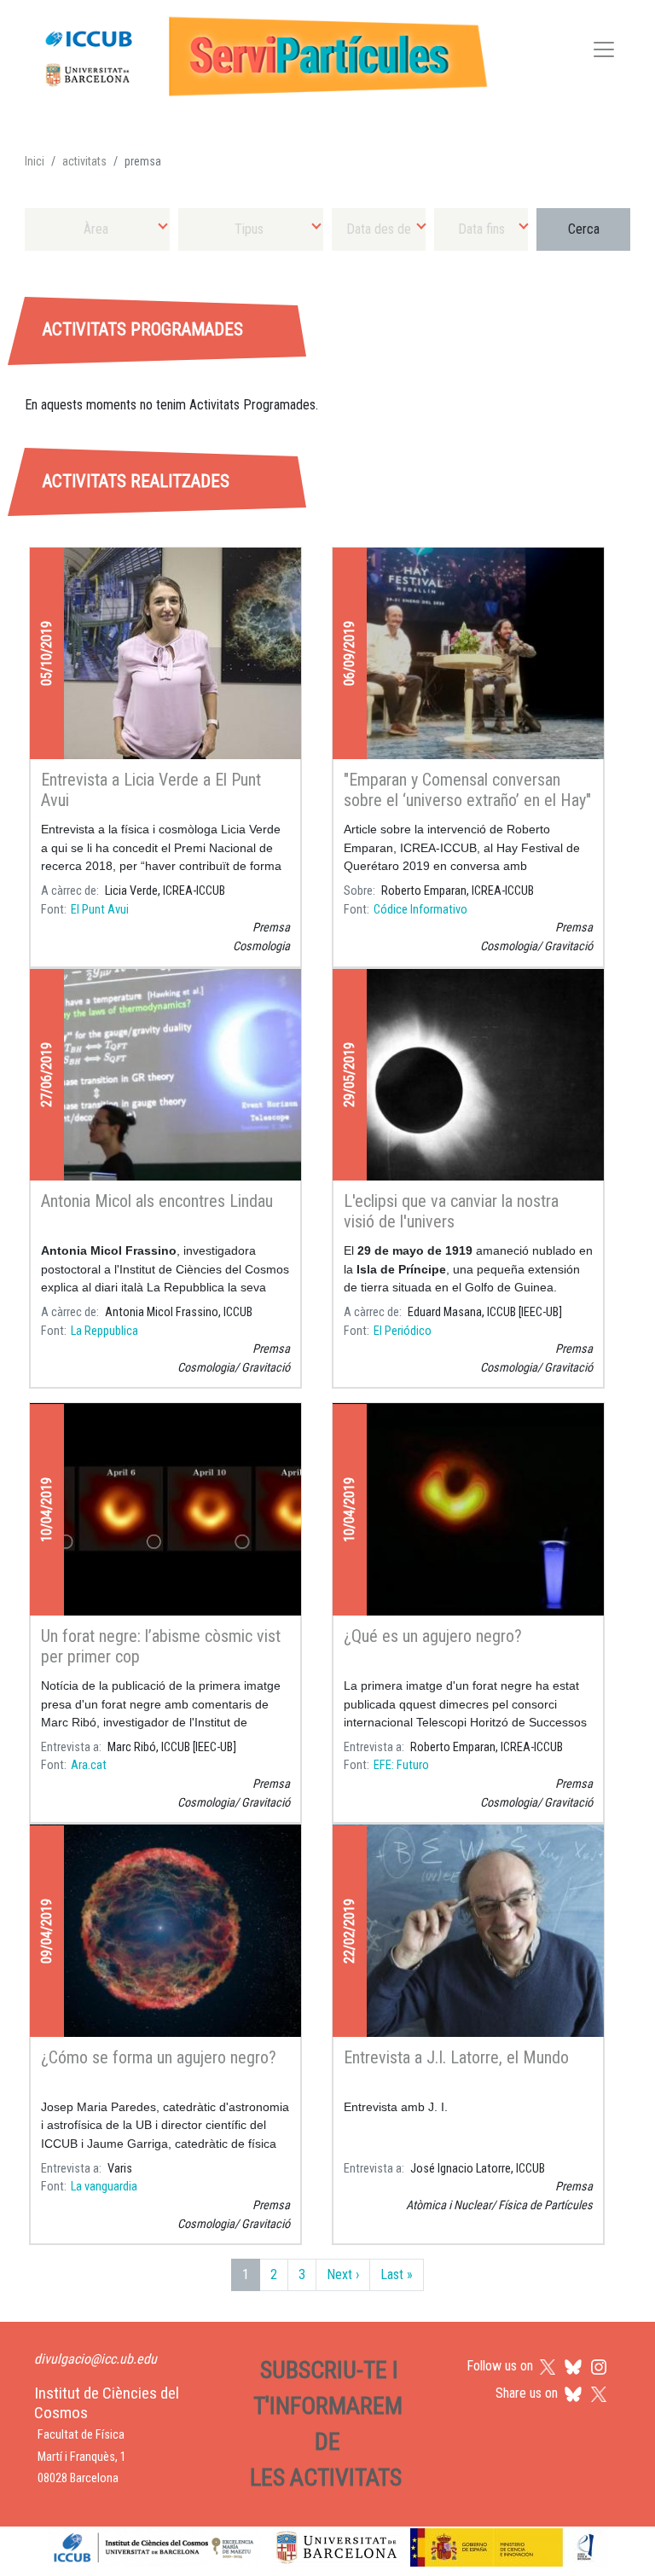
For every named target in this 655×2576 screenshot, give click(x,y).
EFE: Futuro (401, 1765)
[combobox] (97, 229)
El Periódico (403, 1331)
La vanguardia (104, 2187)
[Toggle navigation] (604, 52)
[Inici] (259, 52)
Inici (35, 161)
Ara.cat (89, 1765)
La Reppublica (104, 1331)
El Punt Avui (100, 910)
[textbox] (97, 229)
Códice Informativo (420, 910)
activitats (84, 161)
